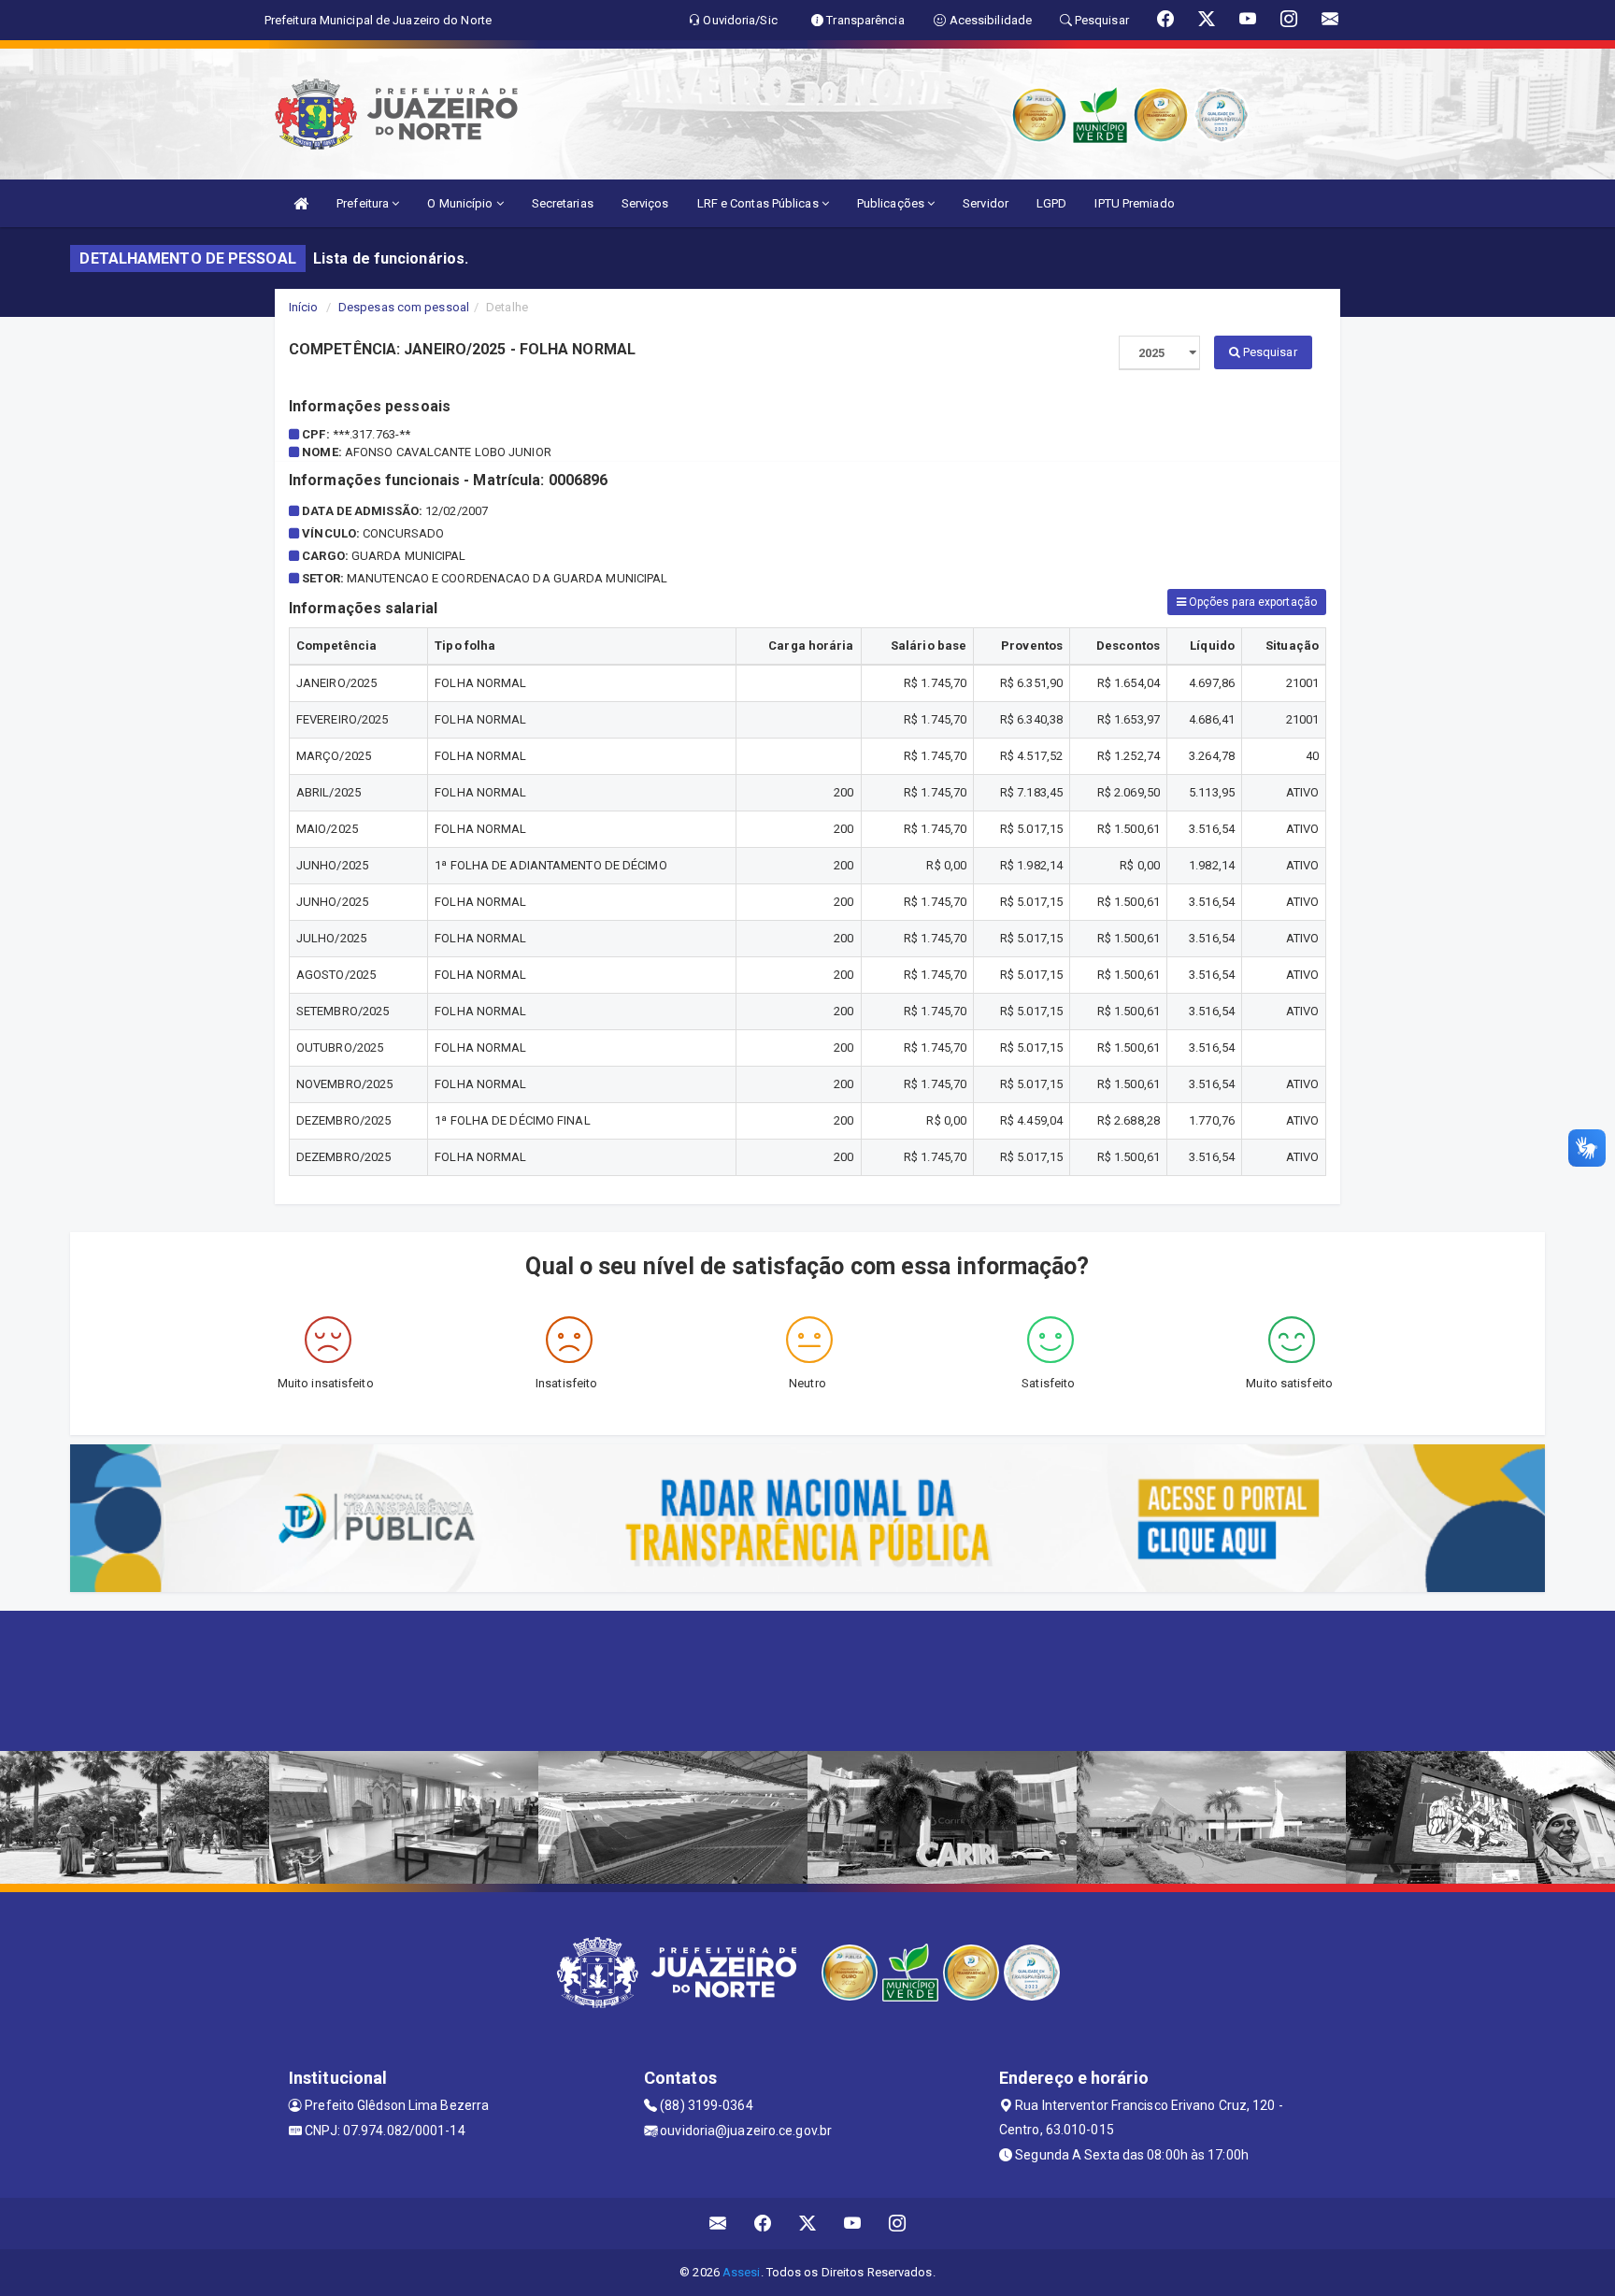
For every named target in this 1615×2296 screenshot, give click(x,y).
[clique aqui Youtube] (853, 2224)
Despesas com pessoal (404, 307)
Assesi (742, 2272)
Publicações (892, 203)
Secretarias (563, 203)
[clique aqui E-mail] (718, 2224)
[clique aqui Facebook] (763, 2224)
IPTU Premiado (1134, 203)
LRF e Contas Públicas (759, 203)
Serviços (645, 203)
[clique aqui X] (808, 2224)
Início (304, 307)
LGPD (1051, 203)
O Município (461, 203)
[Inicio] (301, 203)
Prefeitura (364, 203)
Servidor (986, 203)
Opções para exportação (1251, 602)
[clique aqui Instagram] (898, 2224)
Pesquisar (1269, 352)
